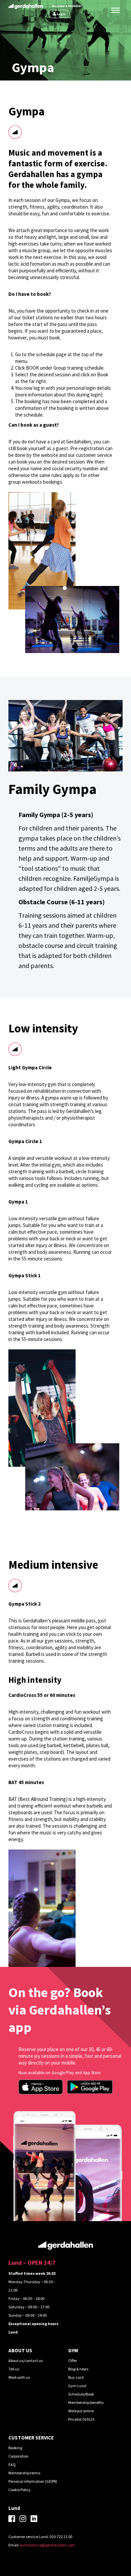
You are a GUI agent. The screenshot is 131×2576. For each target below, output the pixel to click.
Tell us (14, 2369)
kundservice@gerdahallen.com (48, 2545)
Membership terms (24, 2473)
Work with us (19, 2377)
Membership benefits (86, 2402)
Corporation (18, 2456)
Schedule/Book (81, 2394)
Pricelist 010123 (81, 2419)
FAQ (12, 2464)
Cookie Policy (19, 2490)
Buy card (76, 2377)
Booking (15, 2448)
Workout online (81, 2411)
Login (61, 14)
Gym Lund (77, 2386)
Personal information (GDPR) (33, 2481)
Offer (73, 2360)
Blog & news (78, 2369)
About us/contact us (26, 2360)
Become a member (67, 6)
